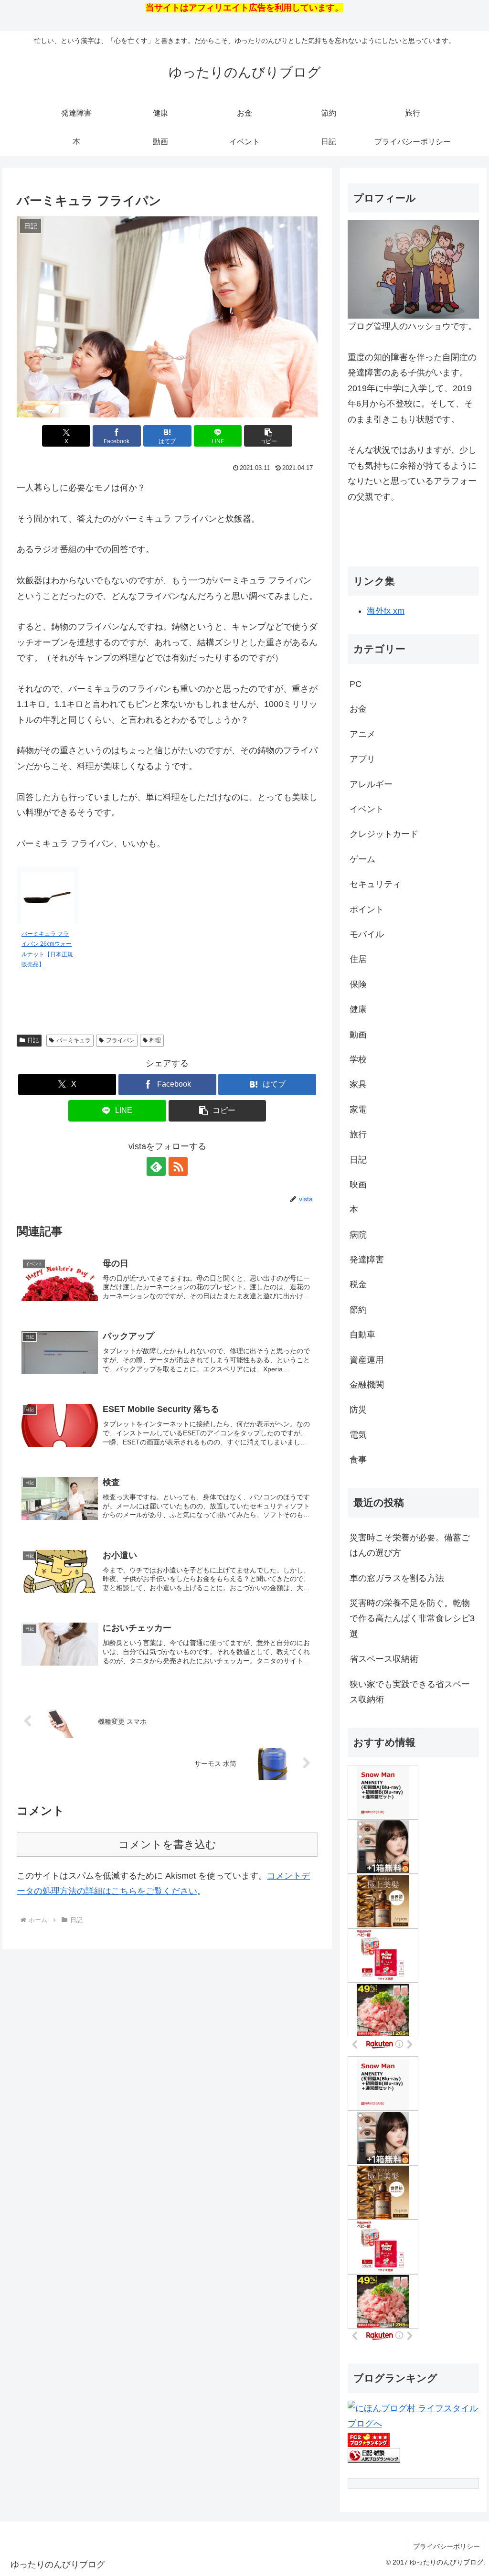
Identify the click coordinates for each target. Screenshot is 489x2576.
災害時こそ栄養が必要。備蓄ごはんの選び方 (410, 1545)
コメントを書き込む (167, 1844)
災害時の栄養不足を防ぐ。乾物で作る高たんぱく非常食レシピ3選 (412, 1619)
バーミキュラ (74, 1040)
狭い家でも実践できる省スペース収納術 (410, 1692)
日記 (33, 1040)
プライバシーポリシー (446, 2546)
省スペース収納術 (384, 1659)
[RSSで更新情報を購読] (178, 1166)
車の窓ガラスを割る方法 (397, 1578)
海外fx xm (386, 611)
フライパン (120, 1040)
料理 (155, 1040)
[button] (268, 436)
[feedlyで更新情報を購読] (156, 1166)
